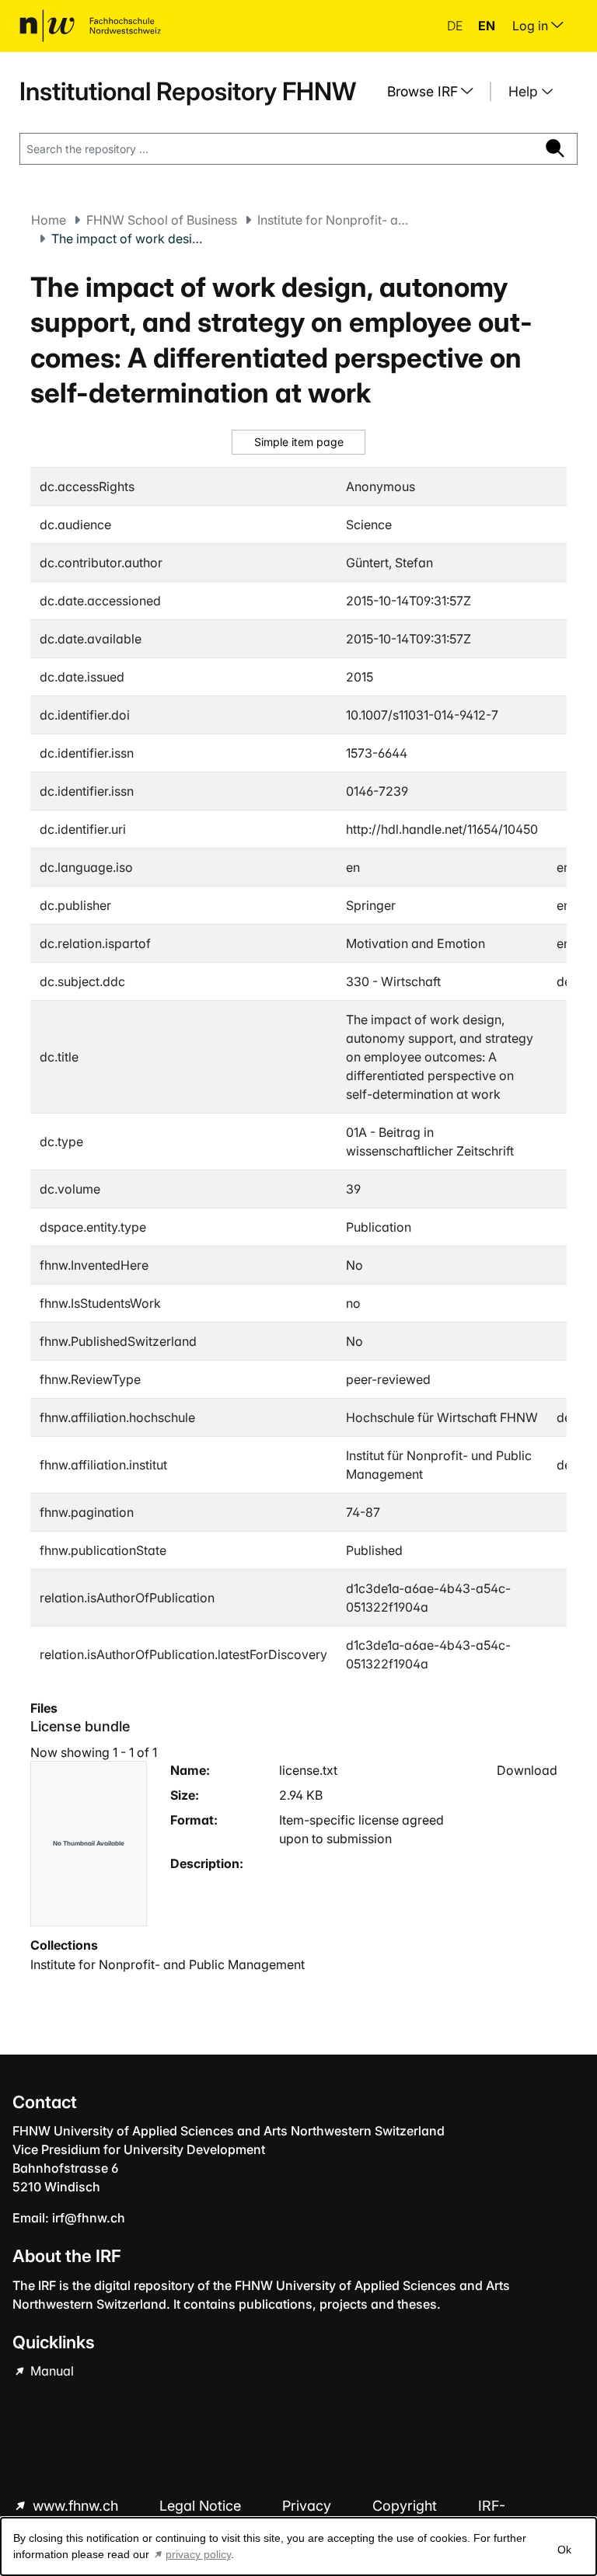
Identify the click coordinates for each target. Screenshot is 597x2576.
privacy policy (198, 2554)
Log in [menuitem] (532, 26)
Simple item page (299, 442)
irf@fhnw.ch (89, 2218)
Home (49, 220)
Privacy (309, 2506)
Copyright (407, 2506)
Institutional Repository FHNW (188, 91)
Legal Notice (202, 2506)
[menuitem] (436, 92)
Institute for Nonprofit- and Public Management (335, 220)
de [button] (456, 26)
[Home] (90, 26)
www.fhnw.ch (75, 2506)
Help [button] (525, 91)
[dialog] (298, 2546)
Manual (51, 2371)
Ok (564, 2550)
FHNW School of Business (162, 220)
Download (527, 1770)
